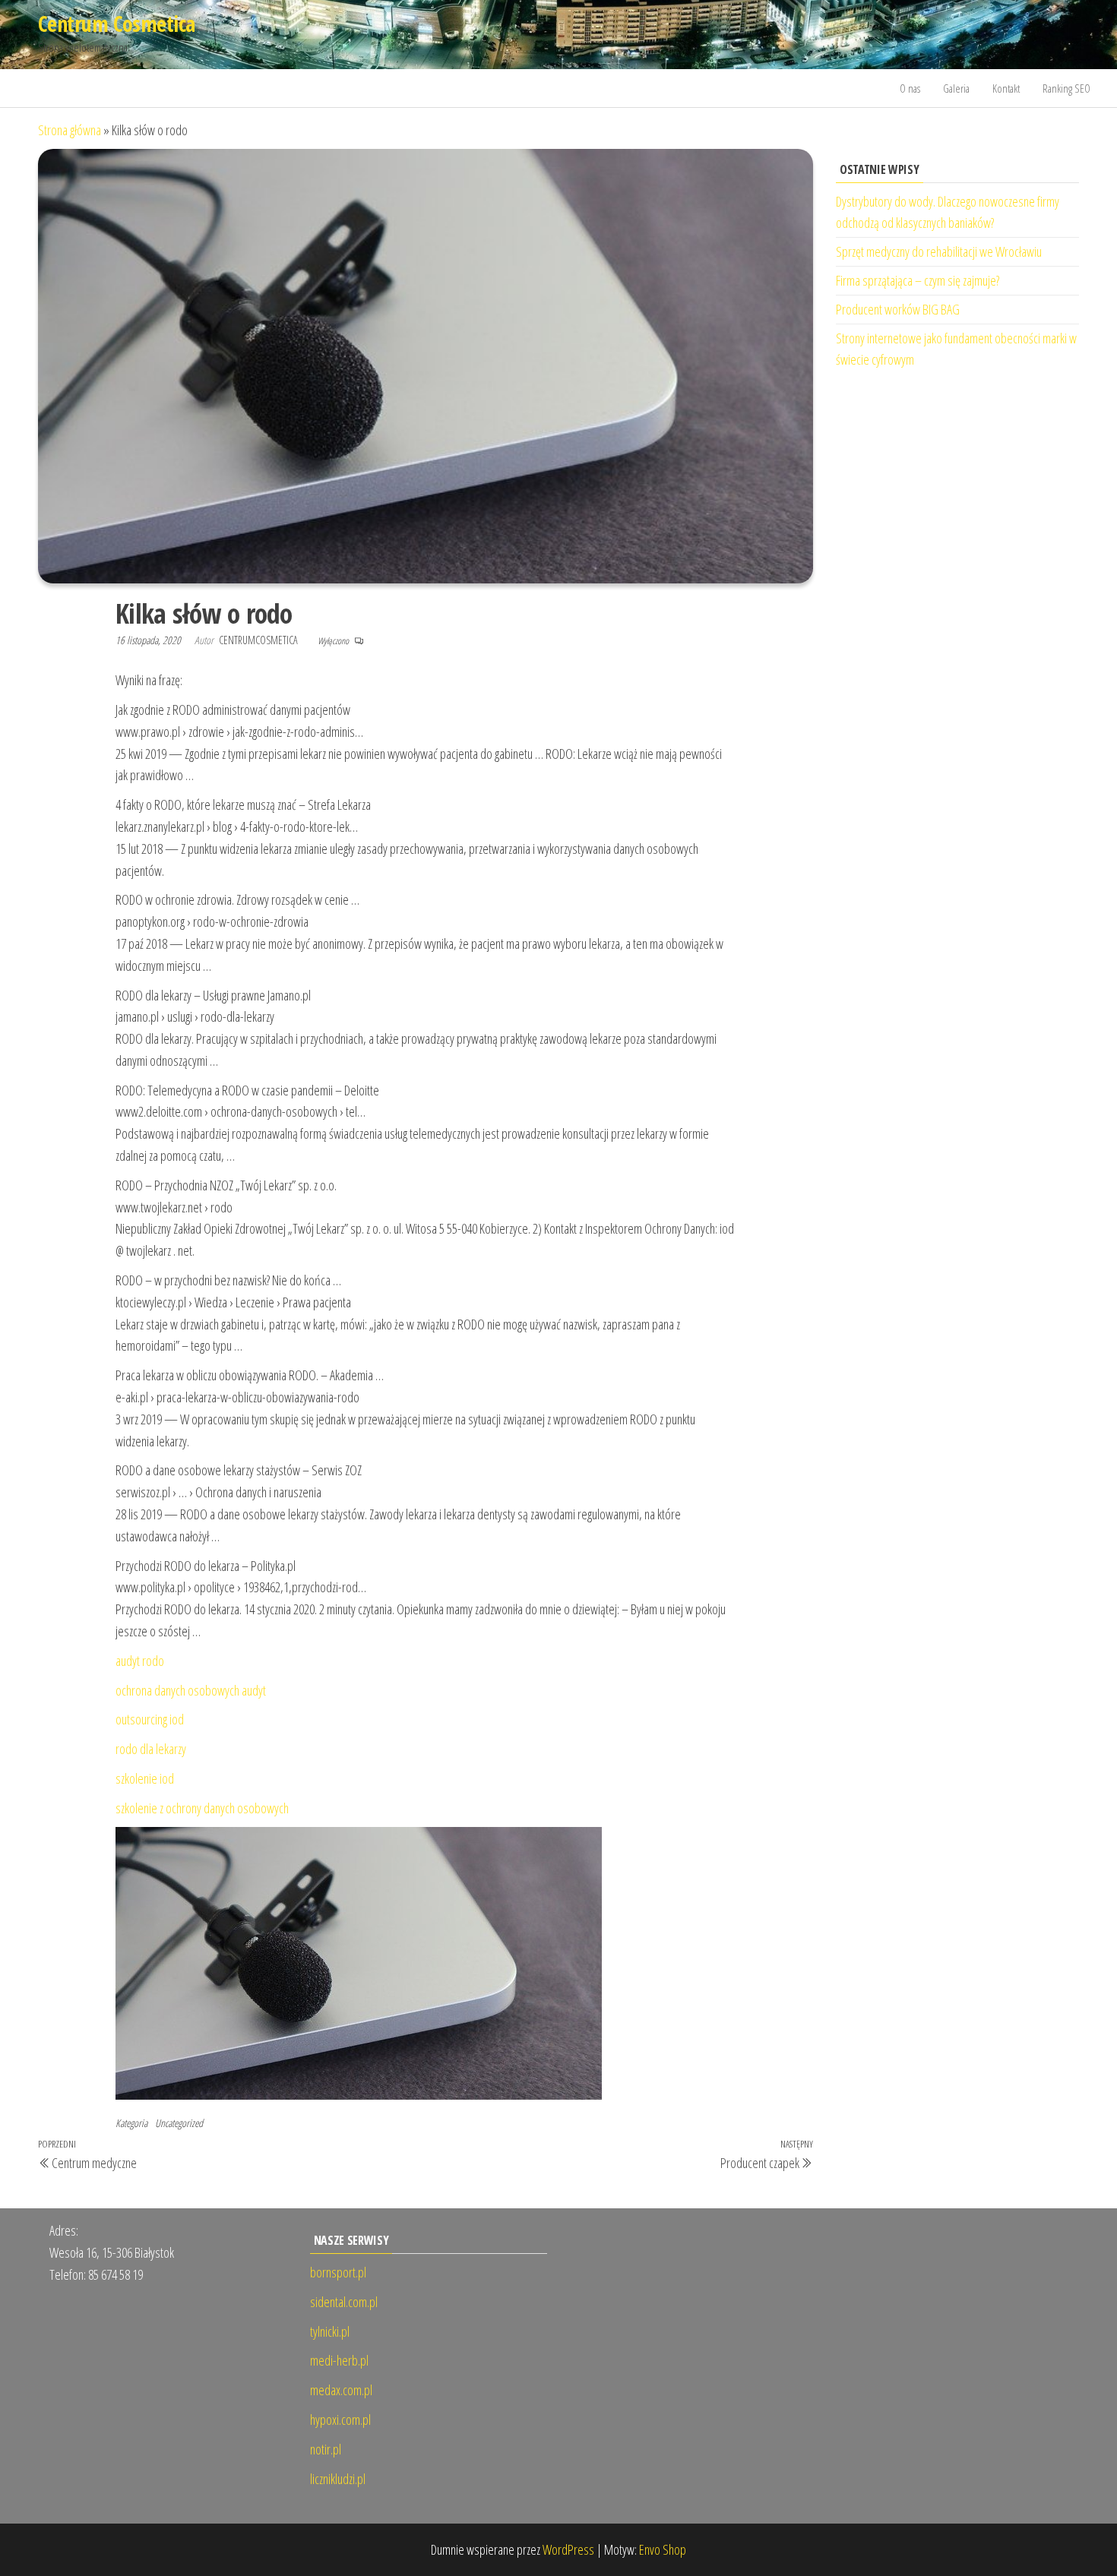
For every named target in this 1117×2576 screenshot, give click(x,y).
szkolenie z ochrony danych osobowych (202, 1808)
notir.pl (326, 2449)
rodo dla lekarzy (151, 1749)
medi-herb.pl (339, 2360)
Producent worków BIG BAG (898, 309)
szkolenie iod (145, 1778)
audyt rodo (140, 1661)
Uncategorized (179, 2123)
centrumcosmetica (259, 640)
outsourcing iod (150, 1719)
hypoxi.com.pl (340, 2420)
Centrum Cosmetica (116, 24)
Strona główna (70, 130)
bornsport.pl (338, 2272)
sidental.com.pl (344, 2302)
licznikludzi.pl (338, 2479)
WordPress (568, 2549)
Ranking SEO (1066, 88)
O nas (910, 88)
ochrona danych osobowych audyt (191, 1690)
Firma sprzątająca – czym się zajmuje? (918, 280)
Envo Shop (663, 2549)
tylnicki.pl (330, 2331)
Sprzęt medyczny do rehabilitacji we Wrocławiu (939, 251)
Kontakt (1006, 88)
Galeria (956, 88)
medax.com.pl (341, 2390)
